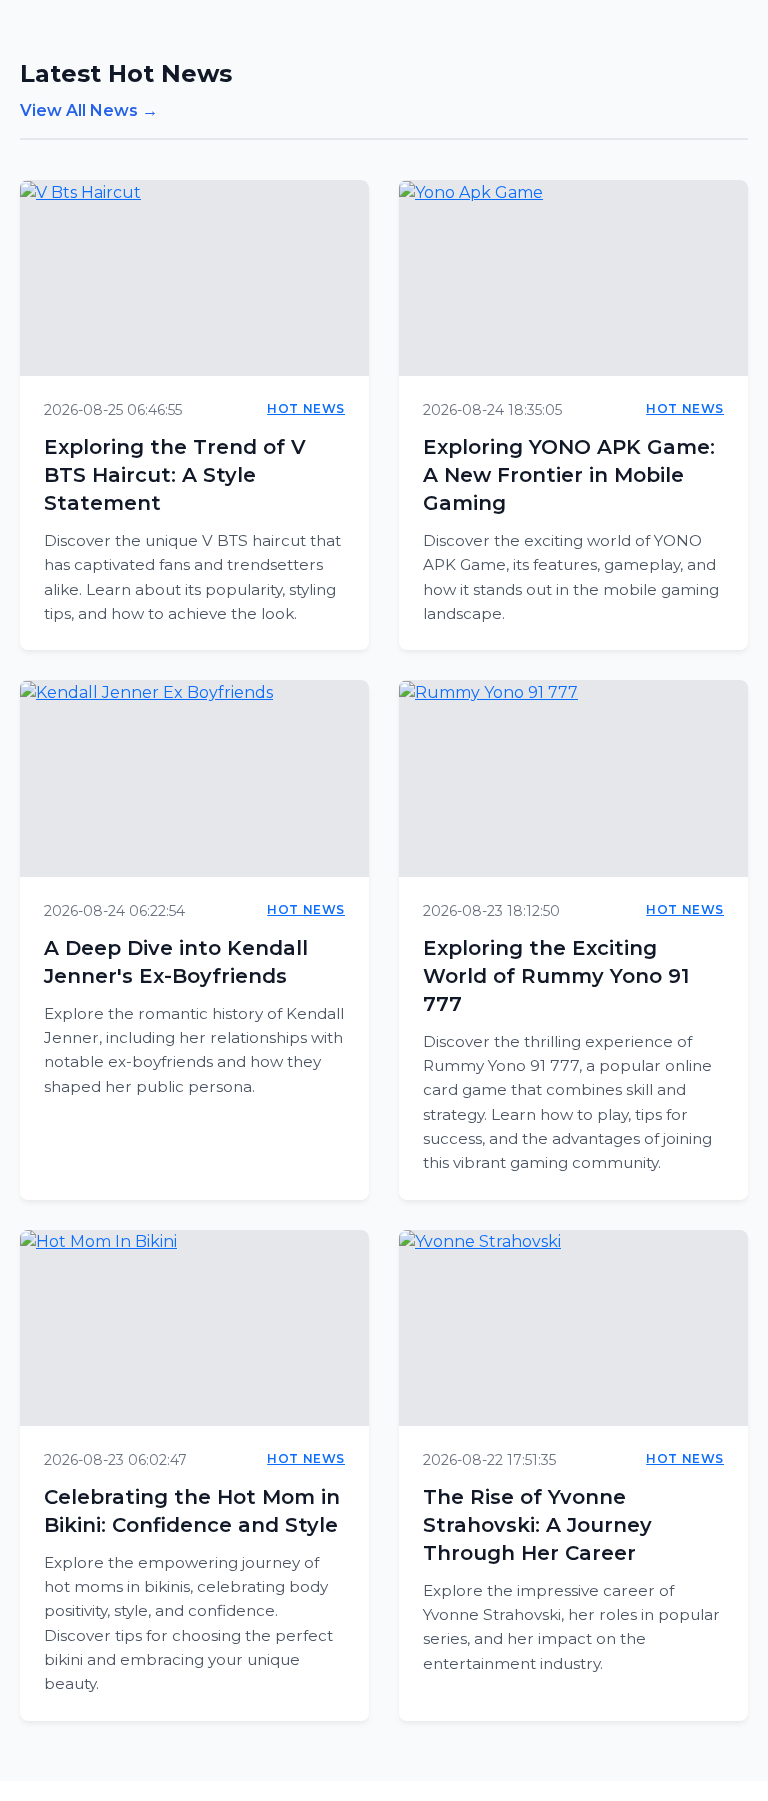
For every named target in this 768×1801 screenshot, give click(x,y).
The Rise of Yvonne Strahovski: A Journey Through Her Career (537, 1525)
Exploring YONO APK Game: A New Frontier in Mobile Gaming (569, 475)
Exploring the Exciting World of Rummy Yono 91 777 (556, 976)
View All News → (89, 110)
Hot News (306, 408)
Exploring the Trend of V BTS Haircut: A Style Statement (175, 475)
